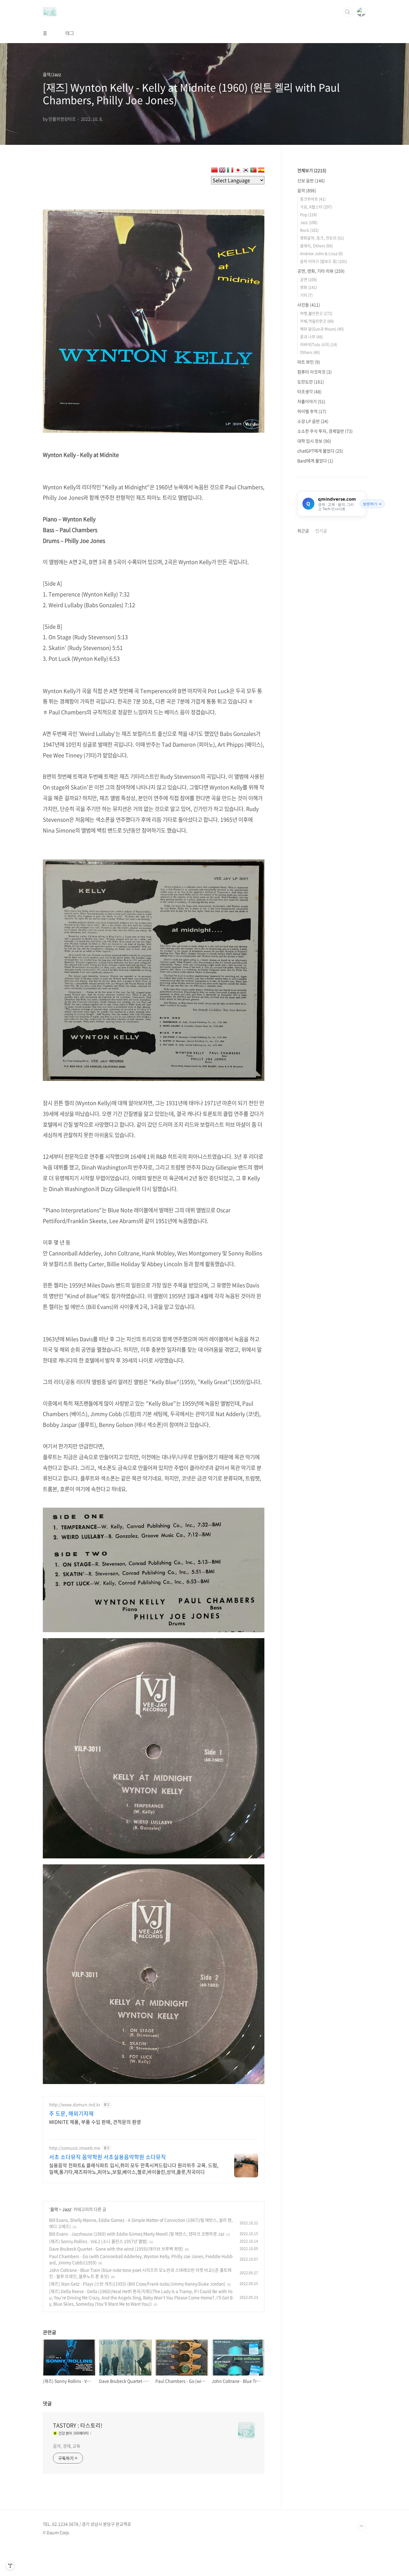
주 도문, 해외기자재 (71, 2114)
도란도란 (311, 382)
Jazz (67, 2209)
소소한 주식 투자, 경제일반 (325, 431)
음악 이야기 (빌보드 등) (324, 261)
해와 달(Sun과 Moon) (322, 329)
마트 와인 (309, 362)
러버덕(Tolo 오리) (319, 344)
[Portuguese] (253, 171)
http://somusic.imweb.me (75, 2148)
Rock (309, 230)
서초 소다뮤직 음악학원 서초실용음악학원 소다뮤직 (107, 2157)
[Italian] (230, 171)
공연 (308, 279)
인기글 (321, 531)
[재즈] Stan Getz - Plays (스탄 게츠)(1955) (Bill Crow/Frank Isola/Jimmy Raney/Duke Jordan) (137, 2284)
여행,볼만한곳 (316, 313)
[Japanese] (238, 171)
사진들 (309, 305)
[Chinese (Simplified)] (214, 171)
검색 (348, 12)
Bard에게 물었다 (315, 461)
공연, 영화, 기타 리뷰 (321, 271)
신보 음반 (311, 180)
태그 (70, 33)
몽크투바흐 (313, 199)
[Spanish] (261, 171)
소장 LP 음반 (313, 421)
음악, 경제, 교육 (67, 2446)
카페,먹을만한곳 (317, 321)
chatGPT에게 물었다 (320, 451)
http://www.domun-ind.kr (75, 2105)
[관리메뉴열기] (10, 2566)
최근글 (303, 531)
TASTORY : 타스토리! (78, 2425)
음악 (54, 2209)
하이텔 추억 (312, 411)
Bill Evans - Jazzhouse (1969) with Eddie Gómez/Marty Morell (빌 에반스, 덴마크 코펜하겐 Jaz (137, 2234)
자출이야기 (311, 401)
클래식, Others (316, 246)
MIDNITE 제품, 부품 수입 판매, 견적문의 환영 (95, 2122)
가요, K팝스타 (316, 207)
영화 (308, 287)
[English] (222, 171)
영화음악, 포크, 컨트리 (322, 238)
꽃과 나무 (311, 337)
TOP (361, 2526)
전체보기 (312, 170)
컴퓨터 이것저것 (315, 372)
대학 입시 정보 (314, 441)
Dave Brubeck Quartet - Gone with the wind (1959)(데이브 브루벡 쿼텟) (116, 2249)
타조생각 (309, 391)
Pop (308, 214)
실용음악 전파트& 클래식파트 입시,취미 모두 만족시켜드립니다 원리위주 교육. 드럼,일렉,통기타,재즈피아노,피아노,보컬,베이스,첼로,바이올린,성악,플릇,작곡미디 (134, 2168)
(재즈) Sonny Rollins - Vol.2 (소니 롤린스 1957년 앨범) (98, 2241)
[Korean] (246, 171)
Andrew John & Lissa (321, 253)
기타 (306, 295)
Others (310, 352)
